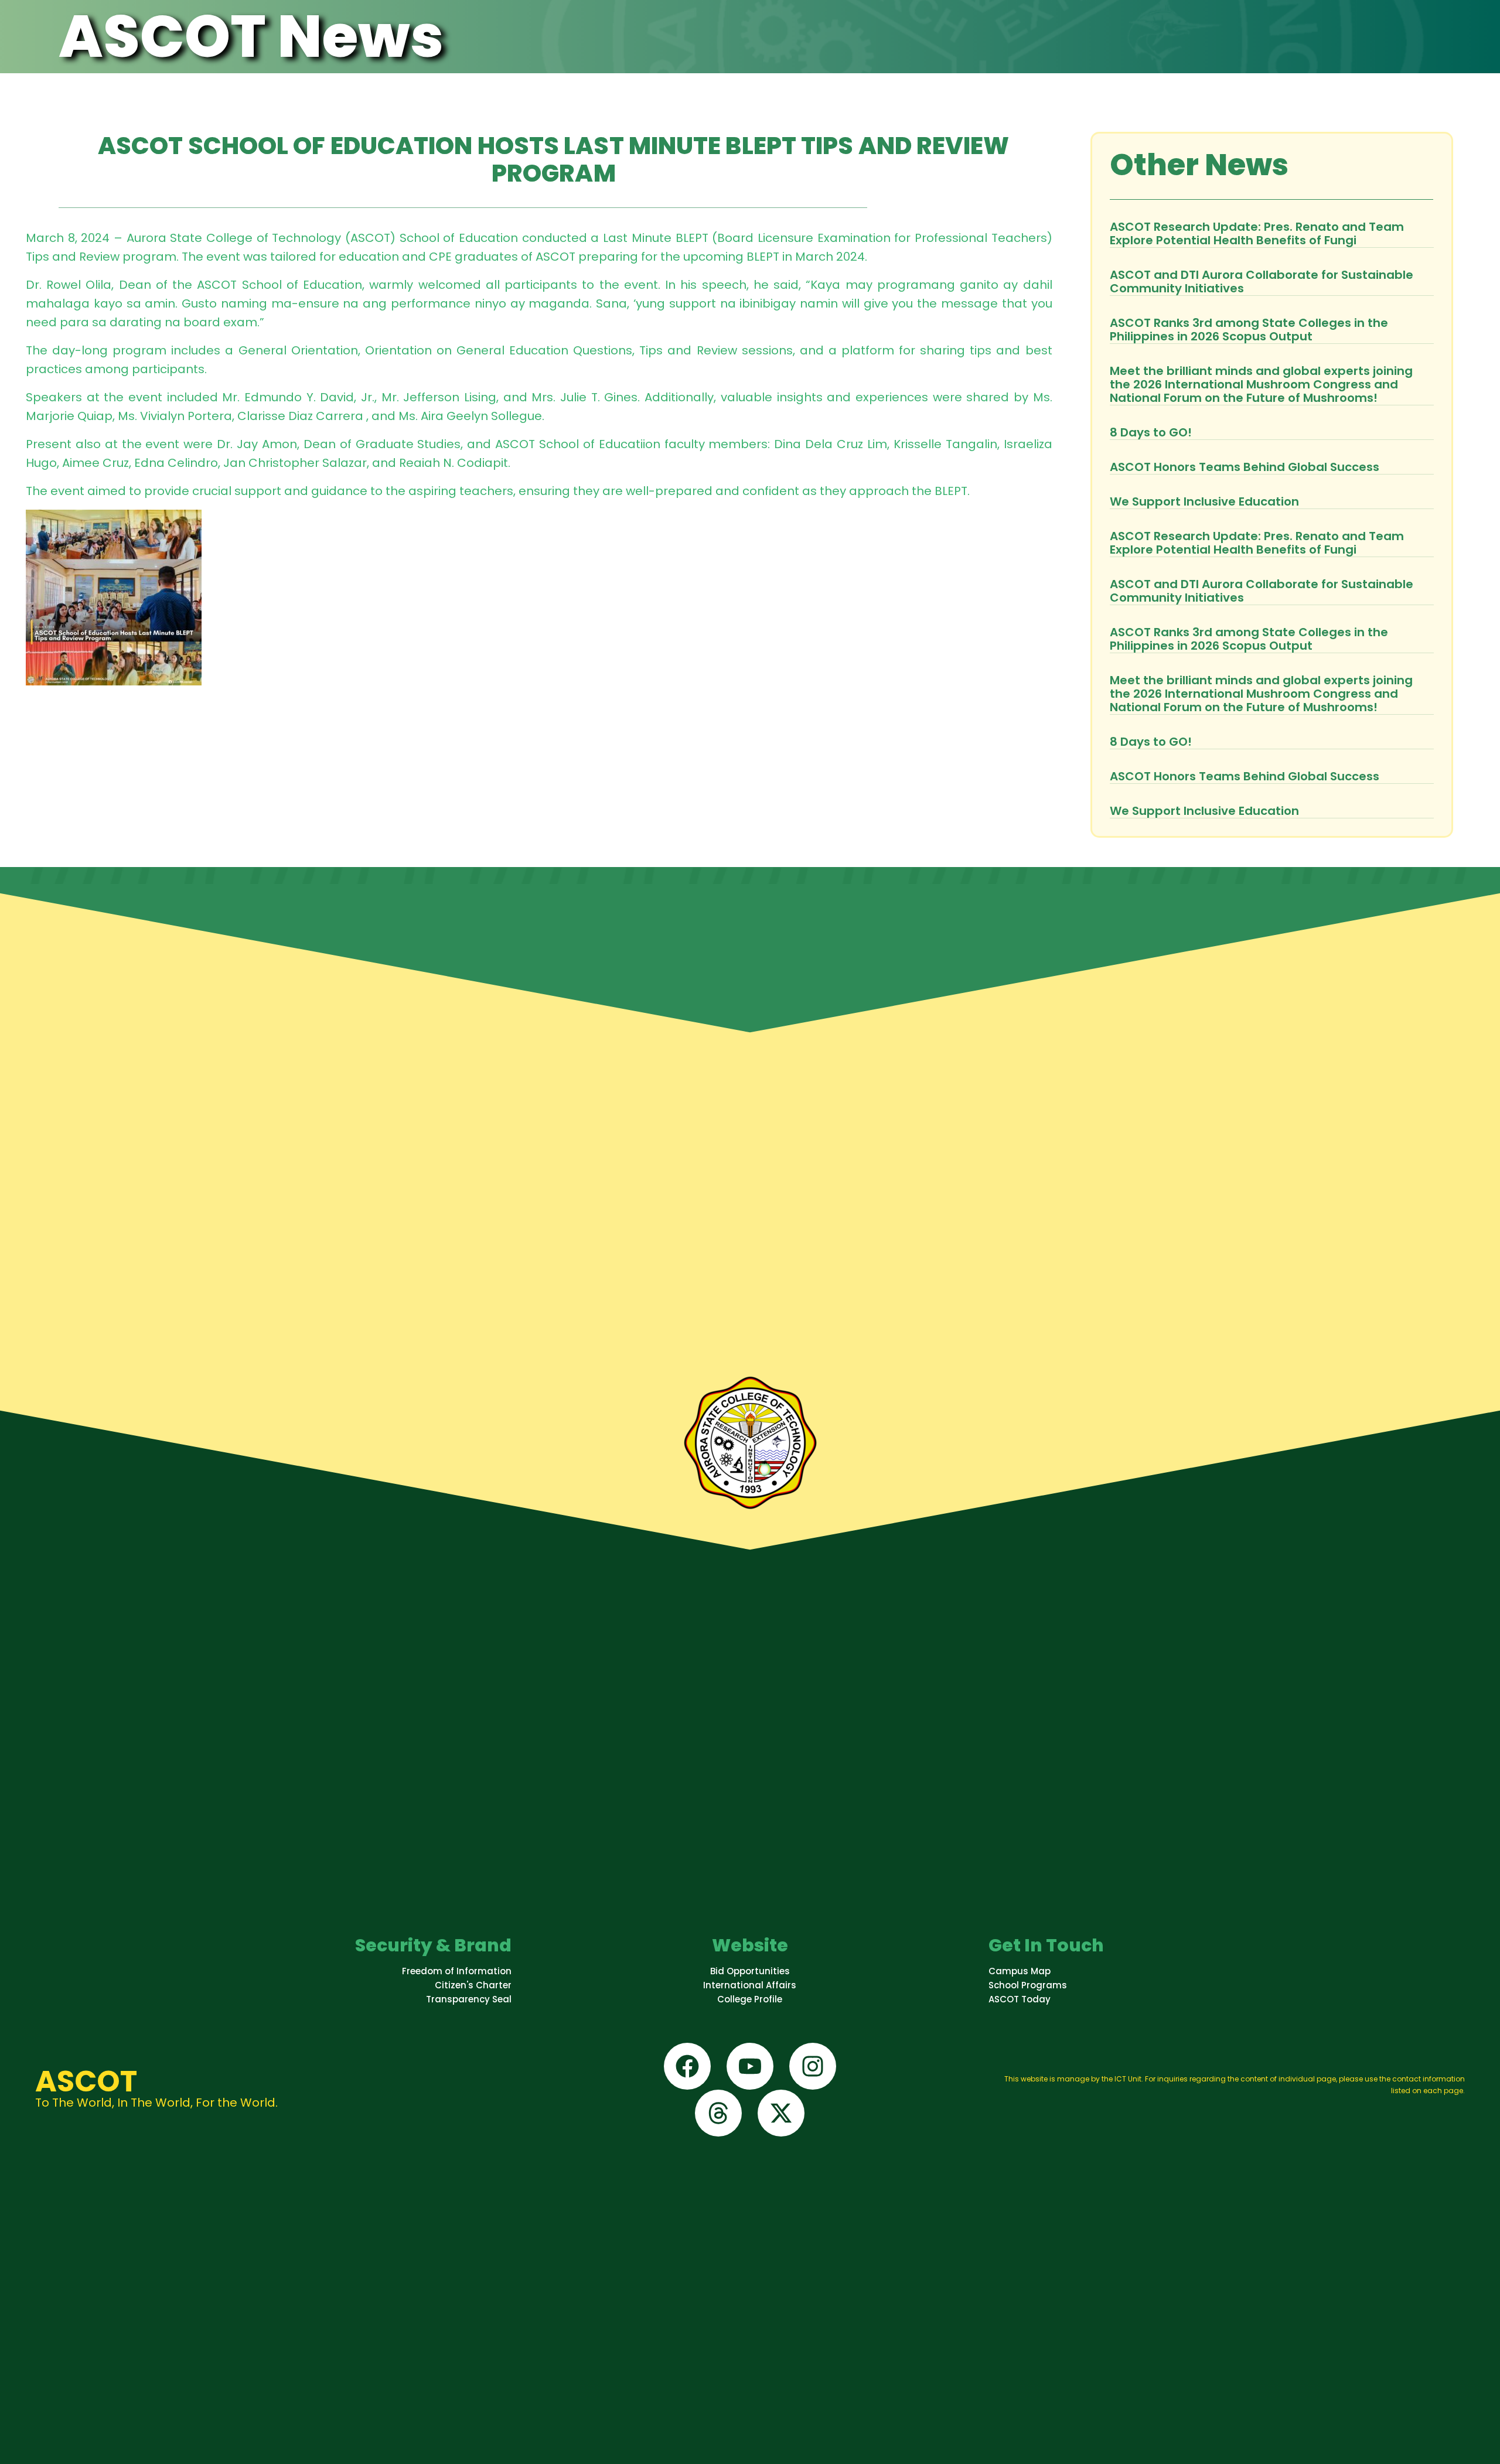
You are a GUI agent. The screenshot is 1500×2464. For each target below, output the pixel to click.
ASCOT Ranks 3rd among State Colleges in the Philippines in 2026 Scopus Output (1249, 330)
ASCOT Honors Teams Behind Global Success (1245, 467)
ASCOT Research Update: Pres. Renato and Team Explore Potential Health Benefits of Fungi (1257, 233)
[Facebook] (687, 2066)
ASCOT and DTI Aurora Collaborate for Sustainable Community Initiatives (1262, 281)
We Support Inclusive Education (1204, 501)
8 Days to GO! (1151, 432)
